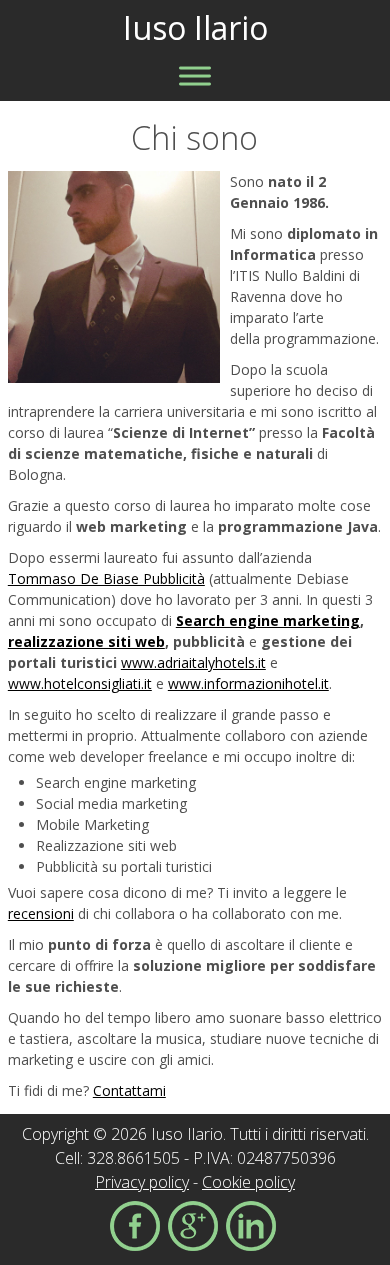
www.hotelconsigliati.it (80, 683)
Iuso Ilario (195, 27)
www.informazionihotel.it (248, 683)
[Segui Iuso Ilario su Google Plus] (193, 1229)
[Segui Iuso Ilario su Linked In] (251, 1229)
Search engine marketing (268, 620)
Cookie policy (248, 1182)
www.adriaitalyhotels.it (193, 662)
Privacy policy (142, 1182)
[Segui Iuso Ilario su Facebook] (135, 1229)
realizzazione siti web (86, 641)
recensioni (41, 913)
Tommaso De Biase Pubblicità (106, 578)
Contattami (129, 1090)
